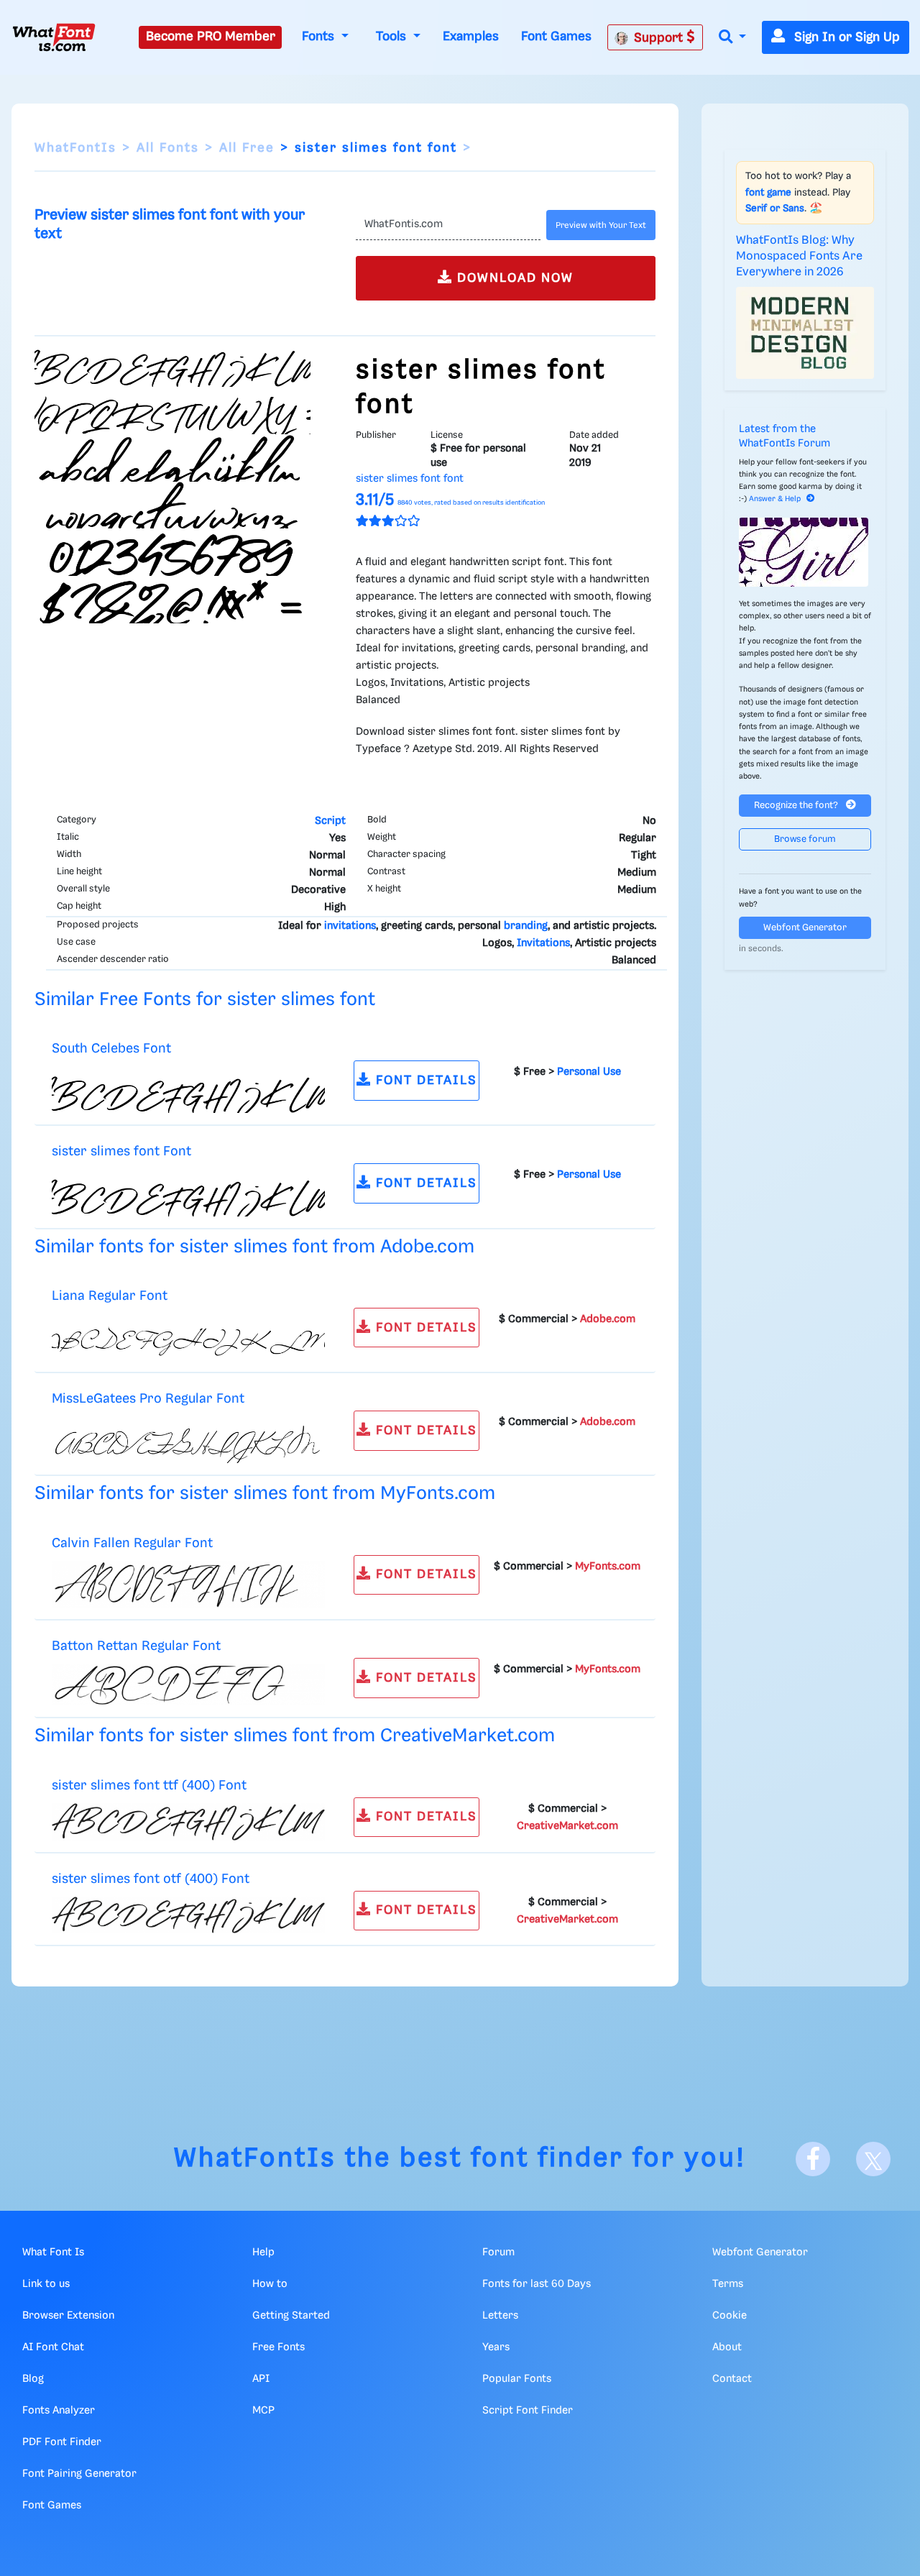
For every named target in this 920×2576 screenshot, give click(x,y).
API (261, 2379)
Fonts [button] (320, 37)
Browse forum (805, 839)
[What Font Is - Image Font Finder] (54, 37)
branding (526, 926)
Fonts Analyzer (59, 2411)
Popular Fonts (517, 2379)
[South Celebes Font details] (188, 1090)
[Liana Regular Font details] (188, 1337)
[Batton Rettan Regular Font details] (188, 1685)
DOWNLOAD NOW (513, 278)
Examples (471, 37)
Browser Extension (68, 2316)
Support (660, 38)
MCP (263, 2411)
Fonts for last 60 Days (537, 2284)
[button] (732, 38)
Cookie (730, 2316)
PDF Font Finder (62, 2442)
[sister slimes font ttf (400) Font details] (188, 1822)
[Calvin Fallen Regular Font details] (188, 1585)
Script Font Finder (528, 2411)
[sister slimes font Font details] (188, 1193)
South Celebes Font (111, 1049)
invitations (350, 926)
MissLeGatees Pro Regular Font (148, 1399)
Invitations (543, 943)
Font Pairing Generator (79, 2474)
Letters (500, 2316)
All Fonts (168, 148)
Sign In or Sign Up (845, 37)
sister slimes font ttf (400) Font (149, 1786)
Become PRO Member (211, 37)
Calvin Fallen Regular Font (132, 1543)
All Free (247, 148)
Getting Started (291, 2316)
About (727, 2347)
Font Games (556, 37)
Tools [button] (393, 37)
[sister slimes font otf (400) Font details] (188, 1915)
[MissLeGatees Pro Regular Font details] (188, 1440)
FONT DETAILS (424, 1081)
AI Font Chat (53, 2347)
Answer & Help (775, 499)
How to (270, 2284)
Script (330, 821)
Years (496, 2347)
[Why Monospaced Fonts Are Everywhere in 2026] (805, 333)
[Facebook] (813, 2159)
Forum (498, 2252)
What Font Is (53, 2252)
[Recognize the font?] (805, 552)
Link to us (46, 2284)
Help (263, 2252)
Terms (728, 2284)
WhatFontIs (75, 148)
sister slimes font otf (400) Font (151, 1879)
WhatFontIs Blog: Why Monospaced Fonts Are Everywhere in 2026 (799, 257)
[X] (873, 2159)
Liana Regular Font (110, 1296)
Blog (33, 2379)
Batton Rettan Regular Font (136, 1646)
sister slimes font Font (121, 1151)
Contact (732, 2379)
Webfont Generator (805, 928)
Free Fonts (279, 2347)
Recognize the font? (797, 806)
